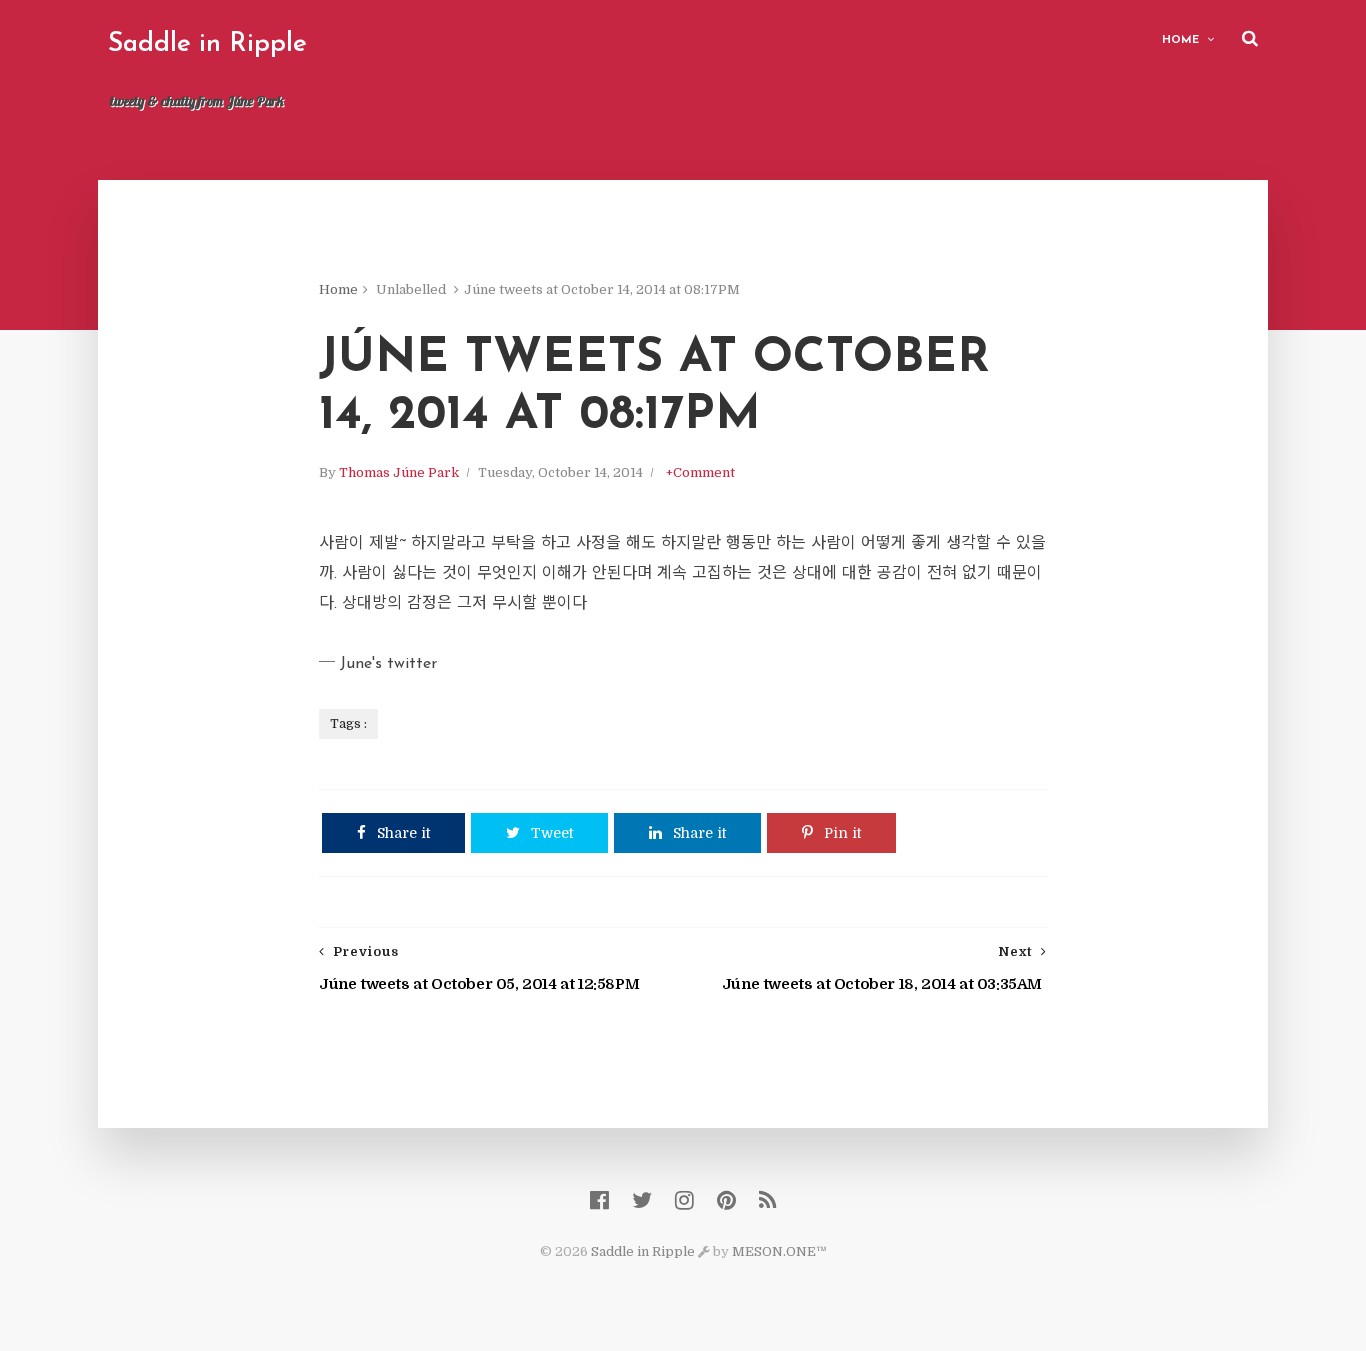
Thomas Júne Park (399, 472)
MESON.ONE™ (779, 1251)
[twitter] (642, 1200)
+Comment (700, 472)
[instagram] (684, 1200)
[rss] (767, 1200)
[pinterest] (726, 1200)
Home (1180, 40)
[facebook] (599, 1200)
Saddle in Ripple (207, 44)
